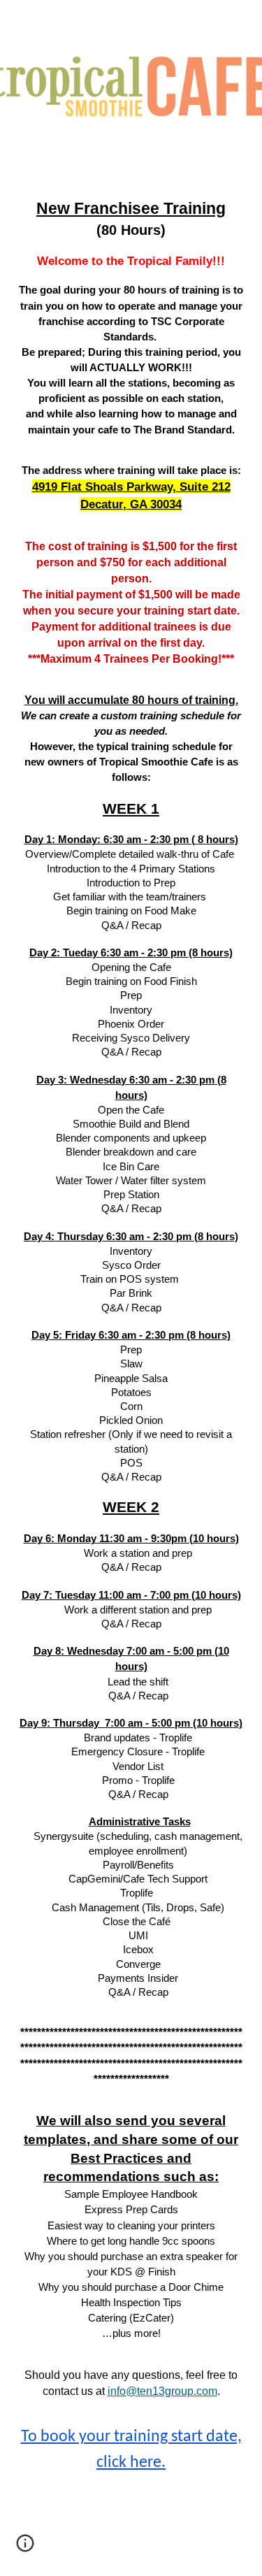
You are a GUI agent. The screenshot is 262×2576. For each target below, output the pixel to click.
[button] (25, 2548)
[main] (131, 1353)
